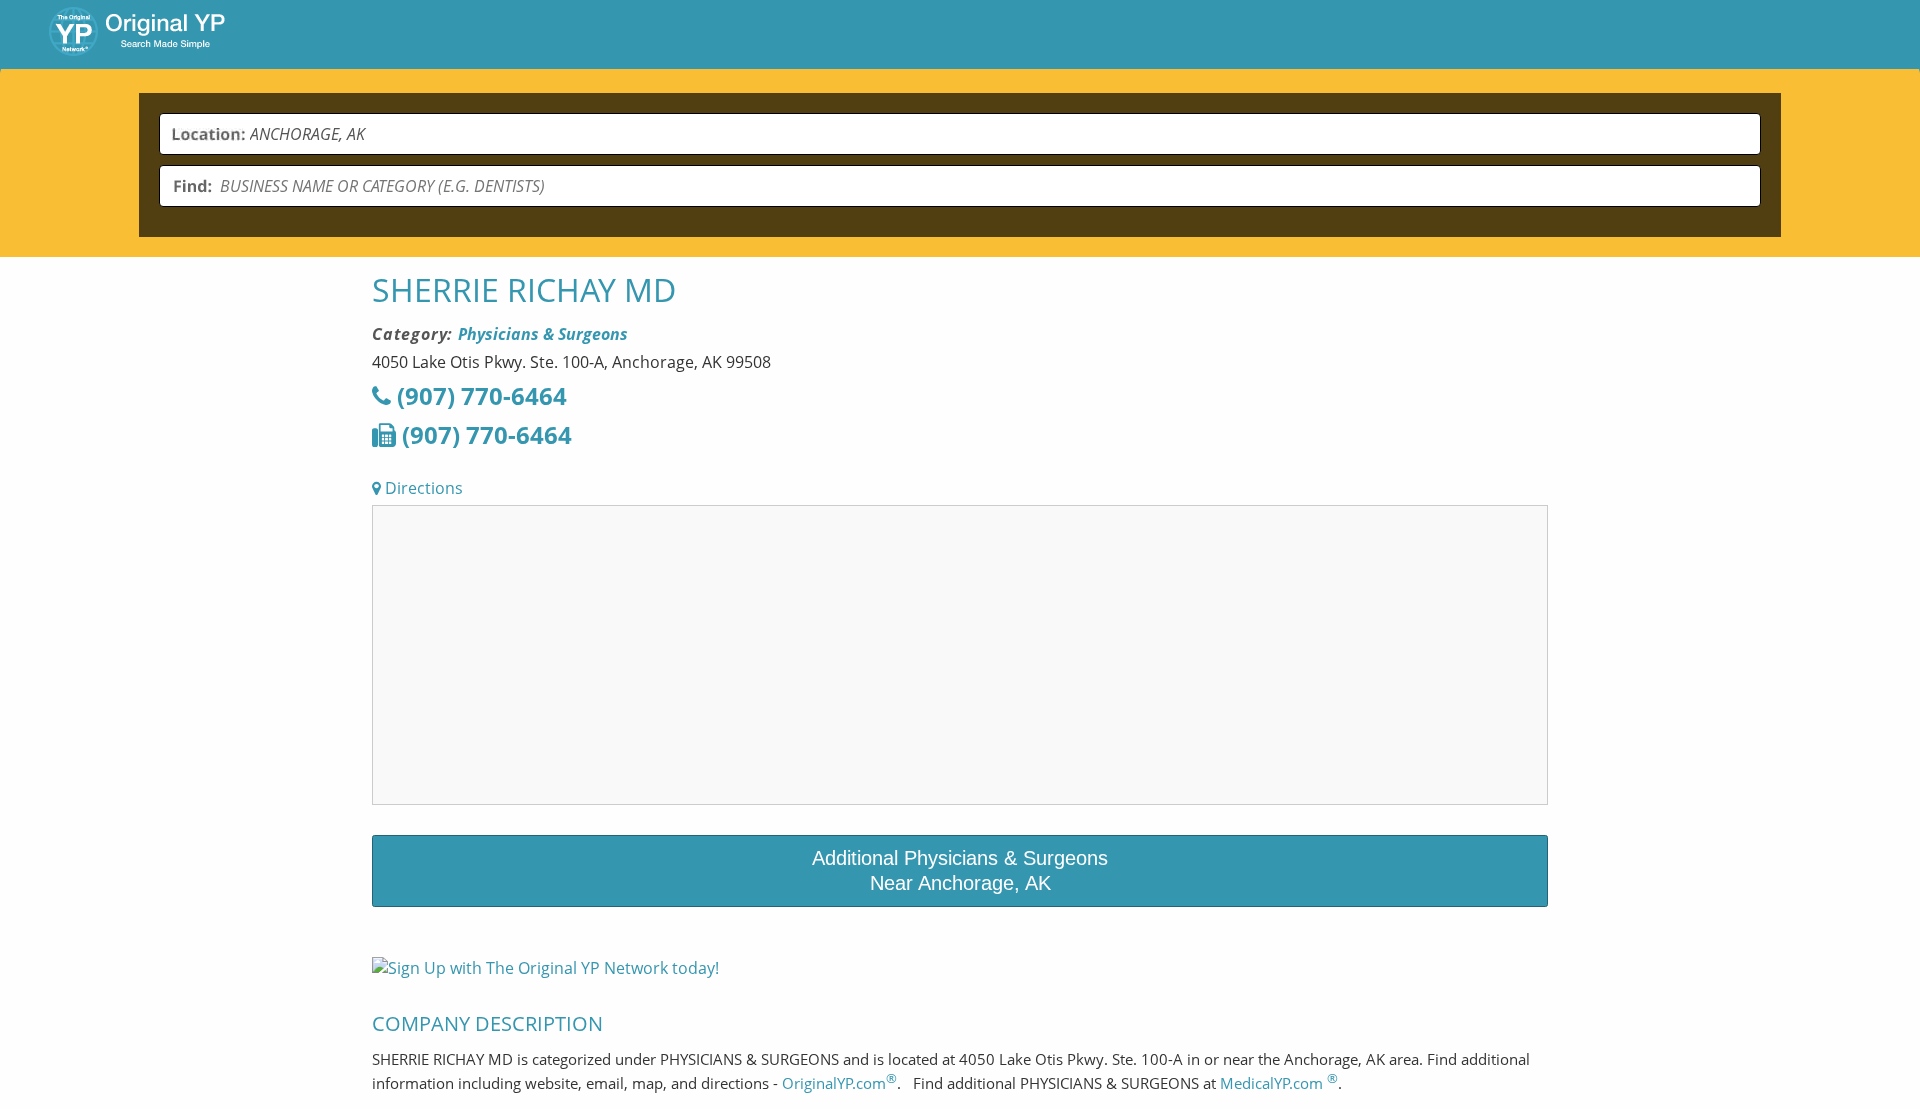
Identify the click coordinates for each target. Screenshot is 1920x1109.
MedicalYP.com (1279, 1083)
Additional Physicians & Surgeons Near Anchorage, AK (960, 870)
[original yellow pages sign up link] (545, 968)
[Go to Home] (137, 34)
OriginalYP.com (839, 1083)
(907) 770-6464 (479, 395)
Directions (422, 488)
